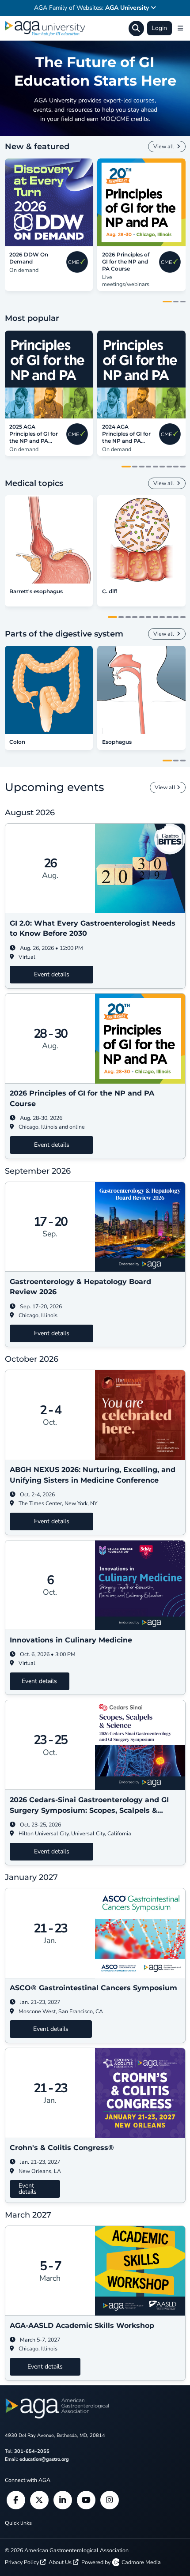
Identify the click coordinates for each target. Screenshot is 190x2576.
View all (164, 146)
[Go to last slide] (9, 202)
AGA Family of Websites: (91, 8)
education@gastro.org (44, 2459)
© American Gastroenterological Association (67, 2550)
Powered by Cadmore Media (121, 2562)
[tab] (167, 302)
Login (159, 28)
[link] (49, 202)
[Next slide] (181, 202)
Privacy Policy (23, 2562)
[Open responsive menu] (180, 28)
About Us (61, 2562)
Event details (52, 974)
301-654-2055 (32, 2451)
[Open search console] (136, 28)
